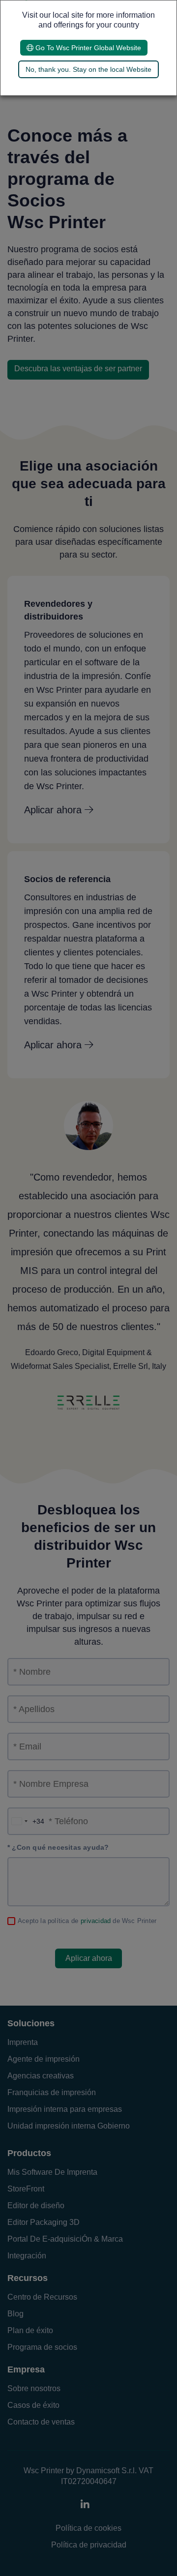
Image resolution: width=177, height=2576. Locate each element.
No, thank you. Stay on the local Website (88, 69)
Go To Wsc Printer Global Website (87, 48)
